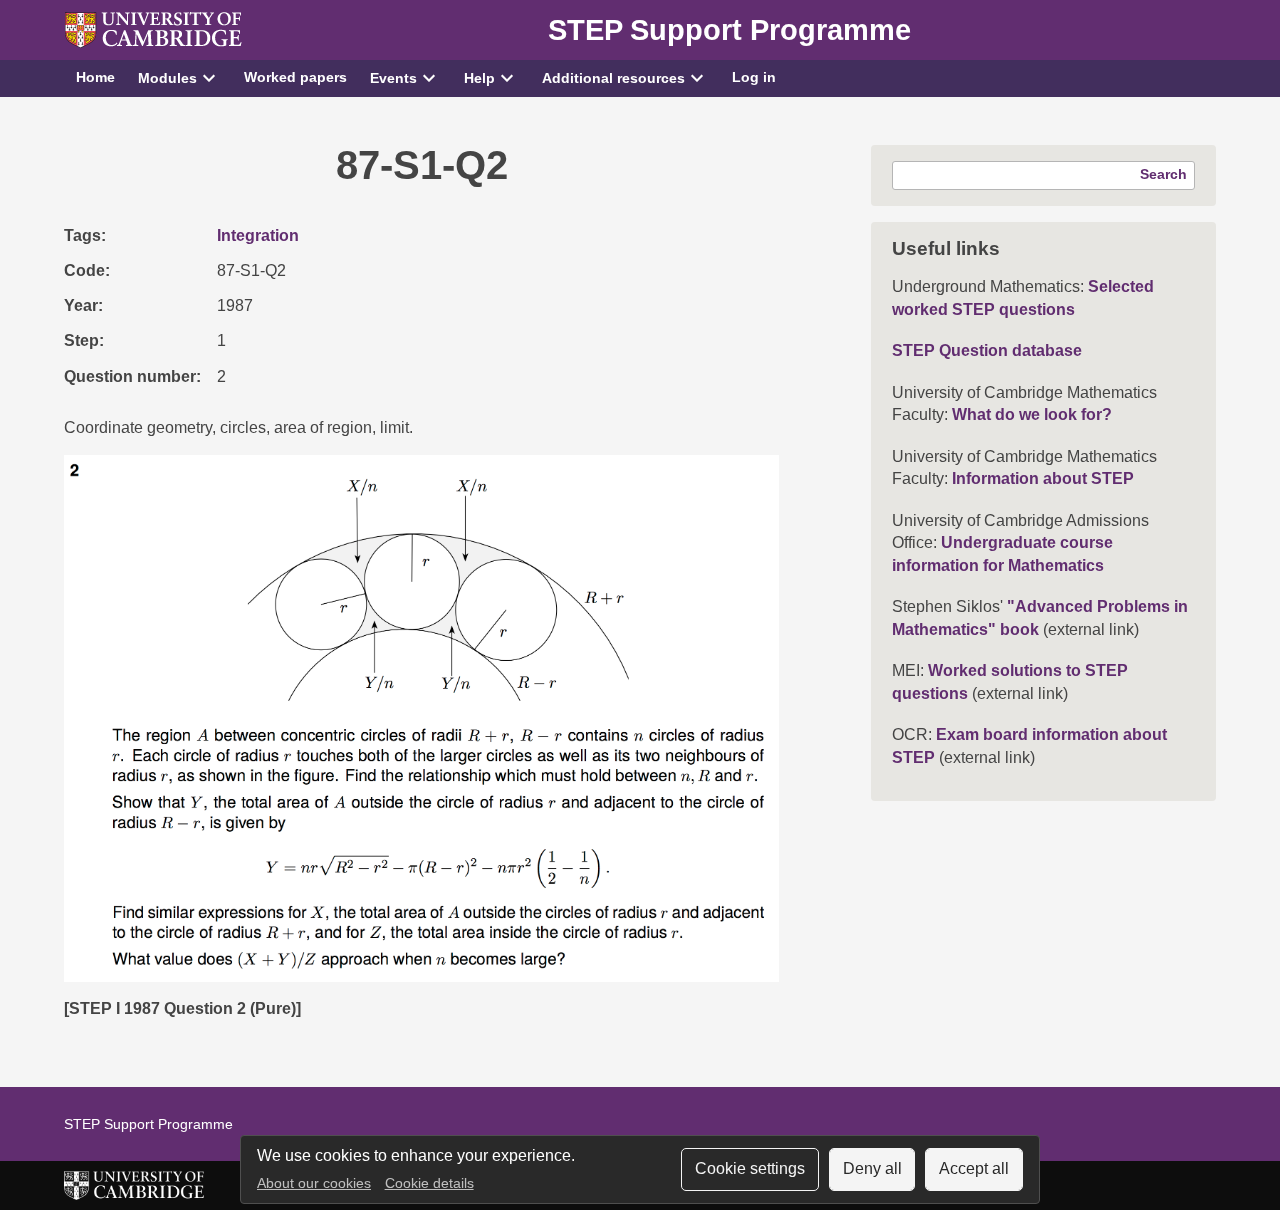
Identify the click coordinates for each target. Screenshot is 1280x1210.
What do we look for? (1032, 414)
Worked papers (295, 77)
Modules (167, 78)
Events (393, 78)
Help (479, 78)
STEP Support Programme (729, 30)
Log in (754, 77)
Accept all (974, 1168)
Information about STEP (1043, 478)
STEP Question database (987, 350)
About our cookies (314, 1183)
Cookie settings (750, 1168)
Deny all (872, 1168)
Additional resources (613, 78)
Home (95, 77)
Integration (258, 235)
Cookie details (429, 1183)
